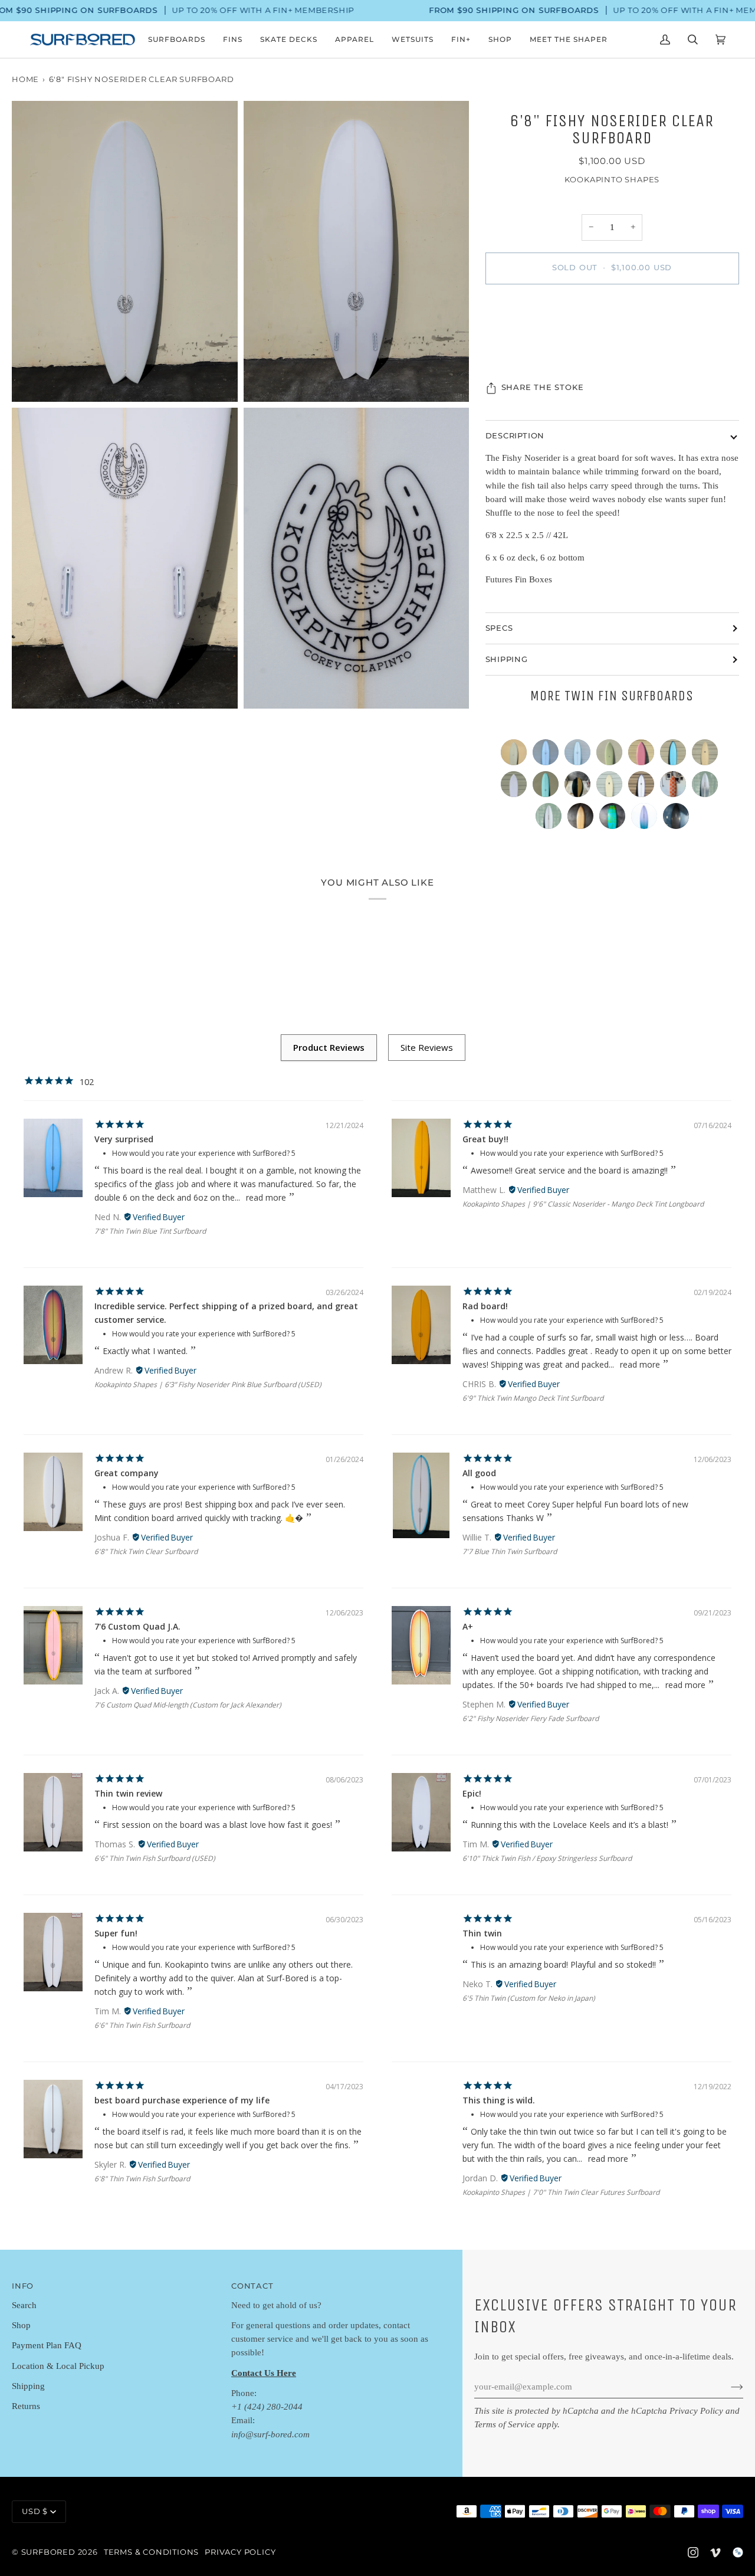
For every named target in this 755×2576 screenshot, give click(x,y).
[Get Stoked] (728, 2387)
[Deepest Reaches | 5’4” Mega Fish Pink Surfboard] (644, 755)
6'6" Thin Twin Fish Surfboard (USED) (155, 1858)
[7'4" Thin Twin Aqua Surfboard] (549, 787)
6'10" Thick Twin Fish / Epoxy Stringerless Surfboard (547, 1858)
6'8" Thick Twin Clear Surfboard (146, 1551)
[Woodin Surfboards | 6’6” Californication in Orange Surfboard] (676, 787)
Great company (127, 1473)
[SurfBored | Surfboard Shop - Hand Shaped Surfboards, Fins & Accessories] (738, 2552)
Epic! (472, 1793)
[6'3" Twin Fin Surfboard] (676, 819)
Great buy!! (485, 1139)
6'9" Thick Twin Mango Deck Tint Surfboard (533, 1398)
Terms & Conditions (151, 2552)
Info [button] (23, 2286)
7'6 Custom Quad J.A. (137, 1626)
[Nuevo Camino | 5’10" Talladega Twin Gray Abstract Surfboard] (708, 787)
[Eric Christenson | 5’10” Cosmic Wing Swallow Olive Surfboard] (612, 755)
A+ (468, 1626)
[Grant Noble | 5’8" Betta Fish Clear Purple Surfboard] (644, 787)
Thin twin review (128, 1793)
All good (479, 1473)
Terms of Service (505, 2424)
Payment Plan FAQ (47, 2345)
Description (515, 436)
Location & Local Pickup (58, 2366)
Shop (21, 2325)
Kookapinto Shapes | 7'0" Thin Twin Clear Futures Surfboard (561, 2192)
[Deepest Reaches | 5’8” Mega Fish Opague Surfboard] (517, 787)
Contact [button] (252, 2286)
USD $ (35, 2511)
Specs (499, 628)
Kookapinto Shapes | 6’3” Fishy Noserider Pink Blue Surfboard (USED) (208, 1384)
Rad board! (485, 1306)
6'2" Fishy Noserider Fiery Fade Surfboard (531, 1718)
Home (25, 79)
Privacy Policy (696, 2411)
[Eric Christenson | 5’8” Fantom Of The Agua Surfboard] (517, 755)
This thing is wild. (499, 2100)
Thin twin (482, 1933)
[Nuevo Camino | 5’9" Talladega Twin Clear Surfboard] (552, 819)
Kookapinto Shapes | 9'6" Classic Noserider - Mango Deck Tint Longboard (583, 1204)
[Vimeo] (715, 2552)
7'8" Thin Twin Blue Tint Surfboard (150, 1231)
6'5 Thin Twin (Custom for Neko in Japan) (529, 1998)
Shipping (507, 659)
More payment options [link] (612, 340)
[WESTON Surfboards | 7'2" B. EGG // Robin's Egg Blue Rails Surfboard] (549, 755)
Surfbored (48, 2552)
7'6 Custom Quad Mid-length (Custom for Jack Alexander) (188, 1705)
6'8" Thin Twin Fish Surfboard (142, 2179)
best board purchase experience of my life (182, 2100)
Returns (26, 2406)
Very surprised (124, 1139)
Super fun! (116, 1933)
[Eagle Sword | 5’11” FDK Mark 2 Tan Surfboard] (583, 819)
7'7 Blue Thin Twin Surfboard (510, 1551)
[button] (177, 40)
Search (24, 2305)
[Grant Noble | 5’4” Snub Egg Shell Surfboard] (612, 787)
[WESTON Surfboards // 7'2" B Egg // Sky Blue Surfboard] (580, 755)
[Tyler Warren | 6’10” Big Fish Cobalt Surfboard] (676, 755)
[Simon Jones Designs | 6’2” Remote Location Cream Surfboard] (708, 755)
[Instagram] (693, 2552)
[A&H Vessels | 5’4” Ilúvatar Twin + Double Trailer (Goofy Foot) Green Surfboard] (615, 819)
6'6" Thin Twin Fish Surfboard (142, 2025)
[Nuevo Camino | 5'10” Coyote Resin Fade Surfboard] (647, 819)
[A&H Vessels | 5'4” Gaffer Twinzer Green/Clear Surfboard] (580, 787)
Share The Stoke (543, 387)
